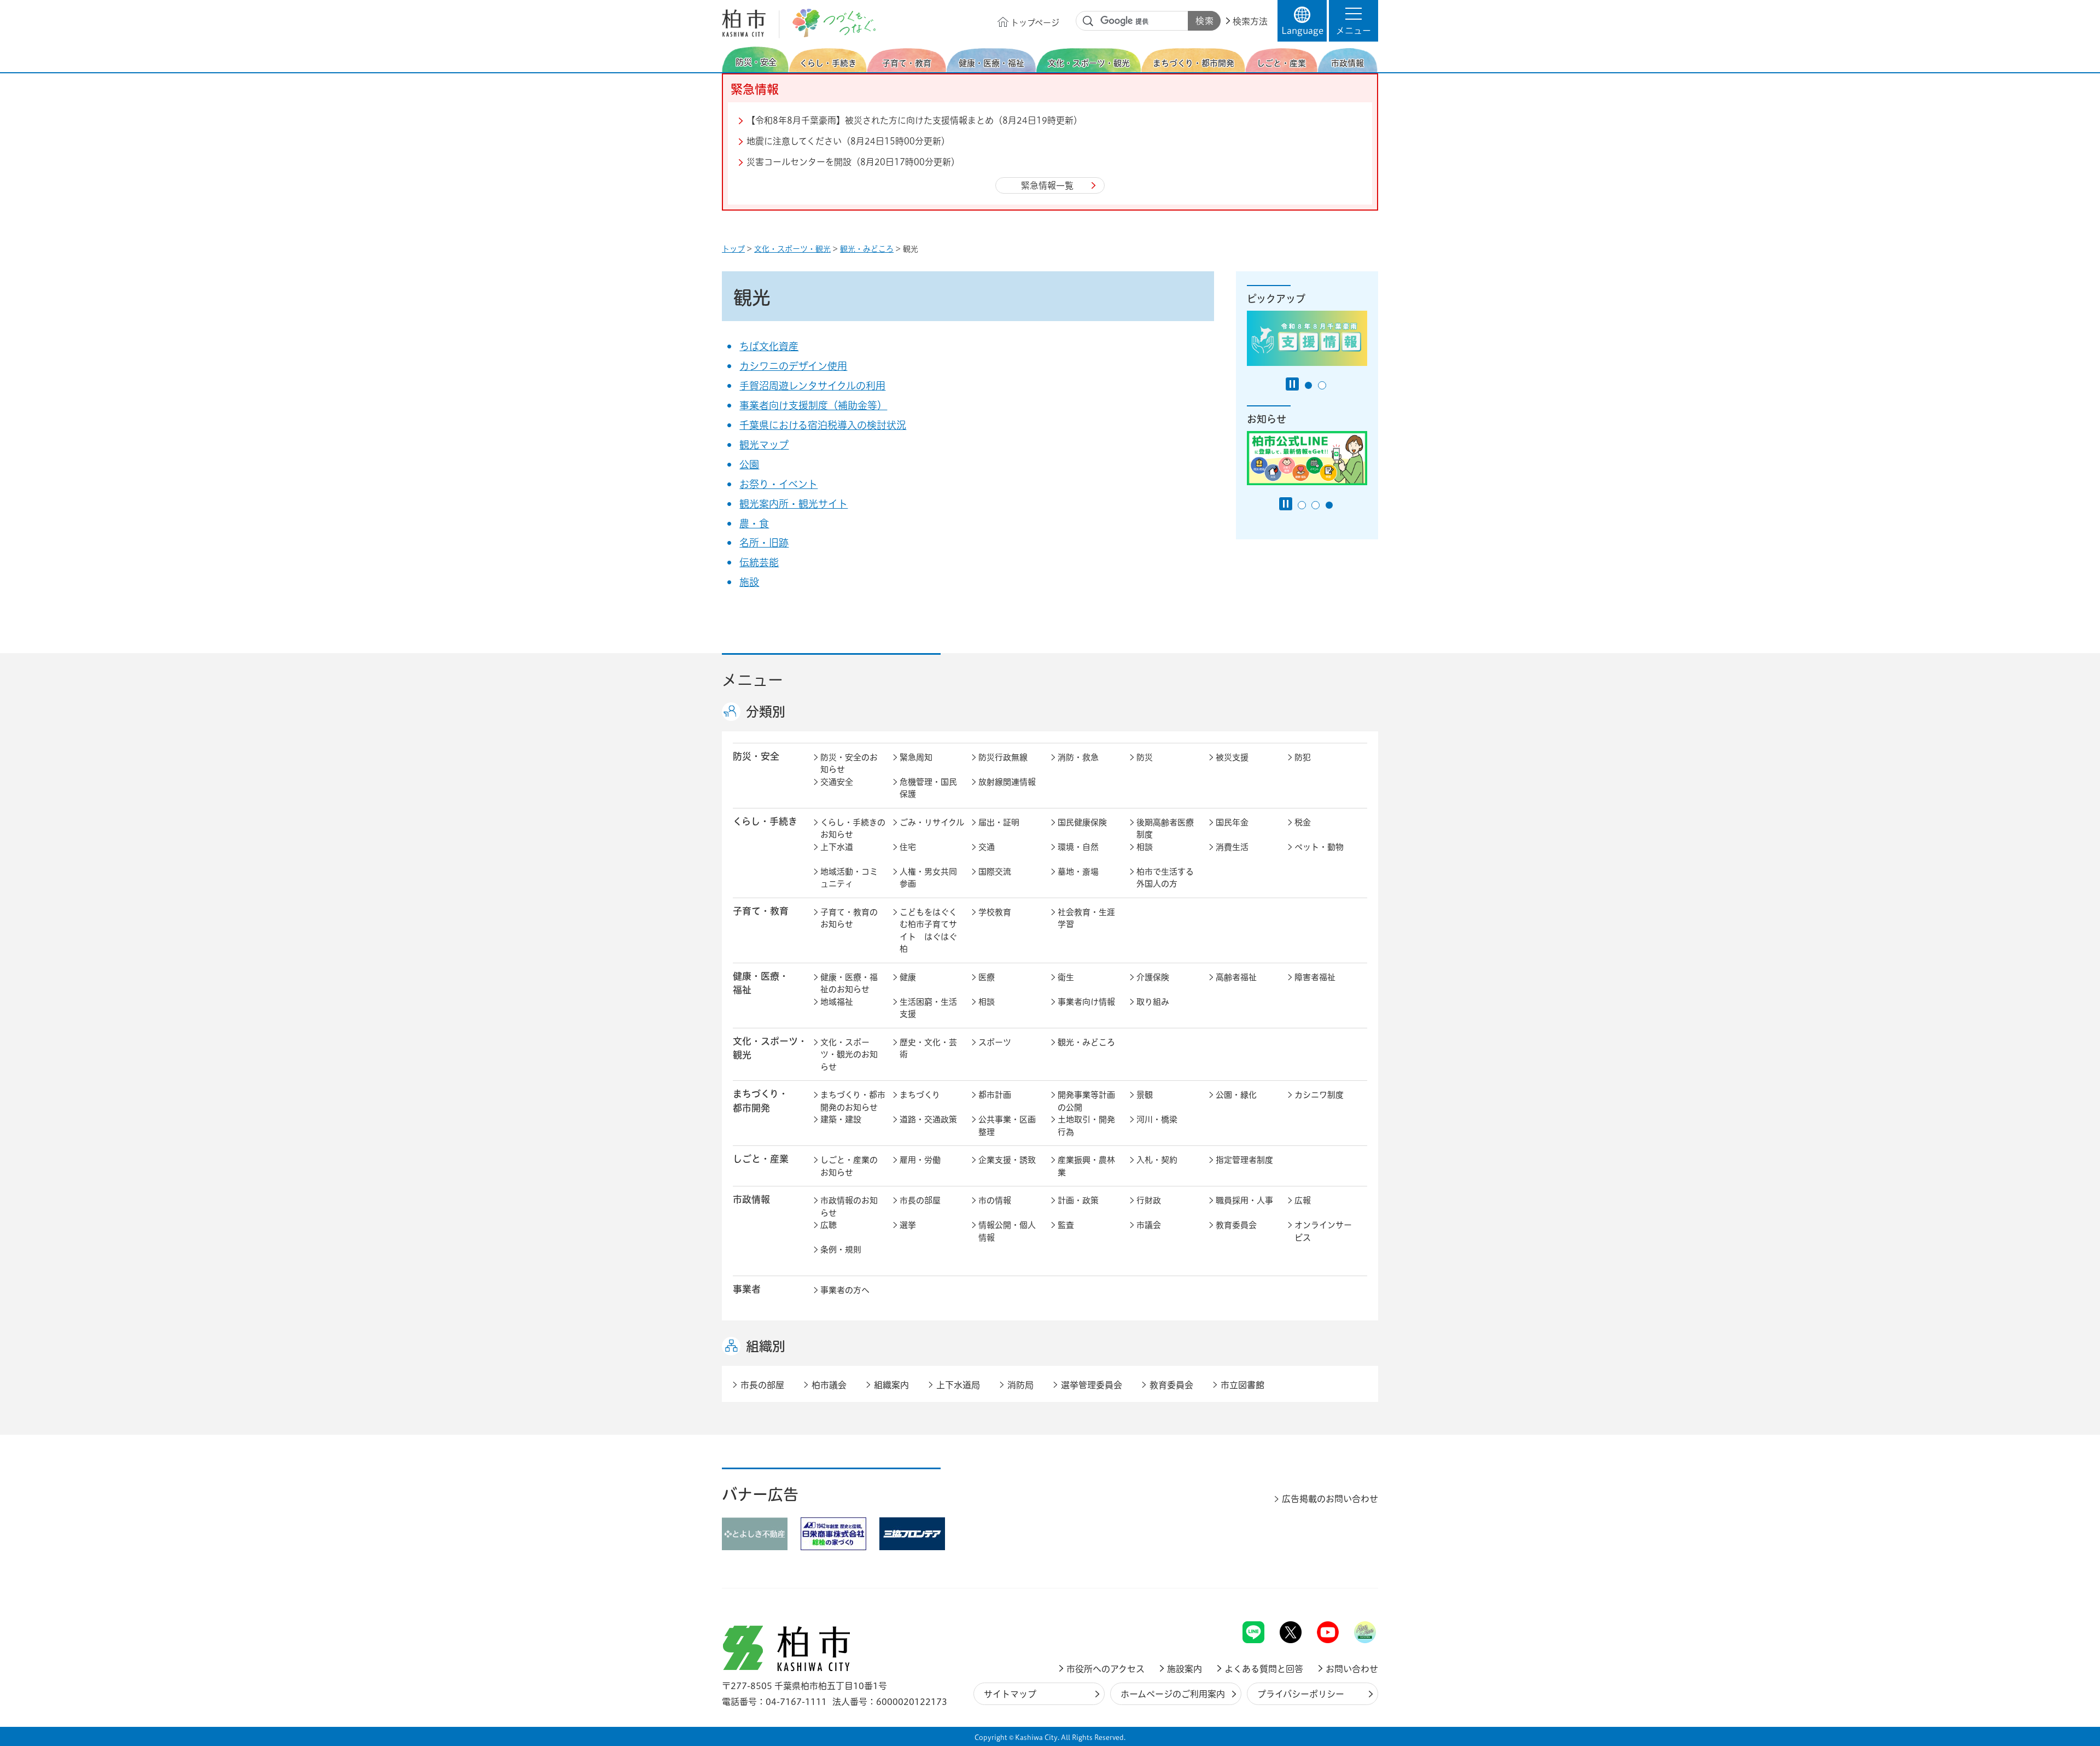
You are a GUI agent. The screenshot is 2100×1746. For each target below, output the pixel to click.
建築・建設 (841, 1119)
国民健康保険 (1082, 822)
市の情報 (995, 1200)
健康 (908, 977)
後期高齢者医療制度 (1165, 829)
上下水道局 (958, 1385)
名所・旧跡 (764, 543)
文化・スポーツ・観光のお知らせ (849, 1055)
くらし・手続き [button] (765, 821)
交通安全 (837, 782)
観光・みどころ (867, 249)
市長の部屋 (920, 1200)
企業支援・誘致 (1007, 1160)
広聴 (829, 1225)
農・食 (754, 523)
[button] (1354, 21)
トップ (733, 249)
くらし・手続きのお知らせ (853, 829)
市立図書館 (1242, 1385)
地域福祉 (837, 1002)
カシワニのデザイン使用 (793, 366)
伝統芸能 (759, 562)
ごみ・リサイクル (932, 822)
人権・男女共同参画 (928, 878)
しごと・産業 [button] (761, 1159)
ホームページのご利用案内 (1173, 1694)
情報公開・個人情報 (1007, 1231)
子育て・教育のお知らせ (849, 918)
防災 (1145, 757)
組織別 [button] (766, 1346)
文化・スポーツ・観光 (792, 249)
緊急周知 (916, 757)
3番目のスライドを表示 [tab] (1329, 505)
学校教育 (995, 912)
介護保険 (1153, 977)
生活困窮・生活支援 (928, 1008)
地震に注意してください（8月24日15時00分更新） (848, 141)
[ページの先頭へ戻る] (1354, 1593)
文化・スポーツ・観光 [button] (770, 1048)
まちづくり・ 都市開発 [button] (760, 1101)
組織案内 (891, 1385)
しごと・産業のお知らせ (849, 1166)
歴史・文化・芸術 (928, 1049)
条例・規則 (841, 1250)
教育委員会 (1236, 1225)
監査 (1066, 1225)
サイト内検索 (1088, 21)
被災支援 (1232, 757)
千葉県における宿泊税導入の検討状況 (823, 425)
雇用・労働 (920, 1160)
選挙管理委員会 (1092, 1385)
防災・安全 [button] (756, 756)
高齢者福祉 (1236, 977)
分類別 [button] (766, 712)
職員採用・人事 (1244, 1200)
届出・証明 (999, 822)
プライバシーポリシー (1301, 1694)
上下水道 (837, 847)
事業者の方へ (845, 1290)
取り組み (1153, 1002)
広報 (1303, 1200)
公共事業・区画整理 (1007, 1126)
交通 (987, 847)
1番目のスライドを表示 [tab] (1308, 385)
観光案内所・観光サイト (794, 504)
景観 (1145, 1095)
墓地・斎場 (1078, 872)
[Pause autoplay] (1292, 384)
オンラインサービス (1323, 1231)
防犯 (1303, 757)
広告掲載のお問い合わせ (1330, 1499)
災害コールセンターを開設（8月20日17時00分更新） (853, 162)
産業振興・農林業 (1086, 1166)
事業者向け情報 (1086, 1002)
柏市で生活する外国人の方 (1165, 878)
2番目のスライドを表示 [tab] (1322, 385)
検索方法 (1250, 21)
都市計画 (995, 1095)
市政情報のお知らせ (849, 1207)
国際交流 (995, 872)
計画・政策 (1078, 1200)
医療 (987, 977)
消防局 (1020, 1385)
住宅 (908, 847)
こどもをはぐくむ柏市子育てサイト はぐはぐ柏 (928, 931)
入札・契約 (1157, 1160)
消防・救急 (1078, 757)
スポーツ (995, 1042)
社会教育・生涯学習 (1086, 918)
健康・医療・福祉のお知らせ (849, 983)
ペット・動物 (1319, 847)
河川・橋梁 (1157, 1119)
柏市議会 (829, 1385)
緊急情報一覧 (1047, 185)
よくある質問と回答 (1264, 1669)
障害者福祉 (1315, 977)
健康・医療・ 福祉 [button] (761, 983)
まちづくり (920, 1095)
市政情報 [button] (751, 1199)
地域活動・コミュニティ (849, 878)
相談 (1145, 847)
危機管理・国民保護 (928, 788)
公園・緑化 (1236, 1095)
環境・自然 (1078, 847)
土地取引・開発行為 (1086, 1126)
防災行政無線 (1003, 757)
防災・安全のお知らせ (849, 764)
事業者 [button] (747, 1289)
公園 (749, 464)
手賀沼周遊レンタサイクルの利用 (812, 386)
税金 (1303, 822)
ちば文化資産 (769, 346)
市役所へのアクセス (1106, 1669)
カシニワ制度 (1319, 1095)
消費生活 (1232, 847)
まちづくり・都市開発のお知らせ (853, 1101)
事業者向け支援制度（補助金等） (813, 405)
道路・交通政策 (928, 1119)
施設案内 (1185, 1669)
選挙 (908, 1225)
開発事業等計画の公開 (1086, 1101)
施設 (749, 582)
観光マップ (764, 445)
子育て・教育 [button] (761, 911)
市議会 (1149, 1225)
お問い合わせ (1352, 1669)
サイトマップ (1010, 1694)
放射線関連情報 (1007, 782)
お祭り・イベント (778, 484)
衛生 (1066, 977)
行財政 (1149, 1200)
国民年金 (1232, 822)
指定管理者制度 (1244, 1160)
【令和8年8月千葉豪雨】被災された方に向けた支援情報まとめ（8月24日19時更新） (914, 120)
